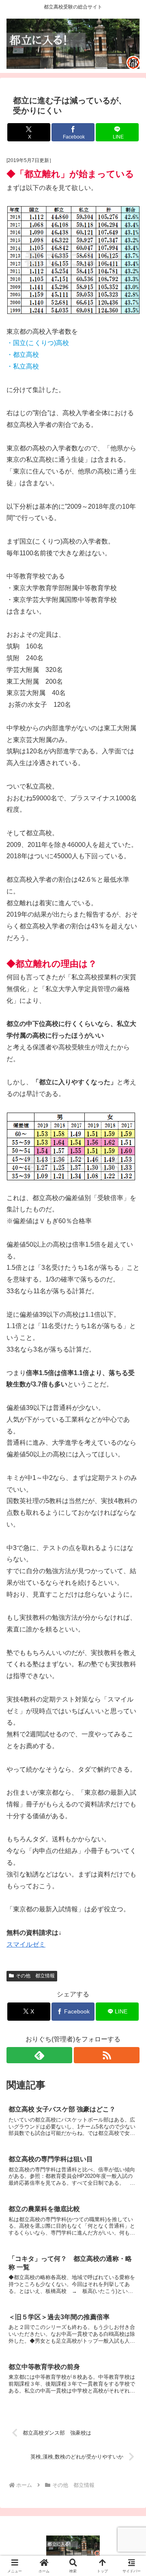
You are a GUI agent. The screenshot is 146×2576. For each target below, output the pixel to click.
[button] (130, 1592)
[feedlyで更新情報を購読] (39, 2055)
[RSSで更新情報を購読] (107, 2055)
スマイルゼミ (26, 1944)
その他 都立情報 (35, 1976)
